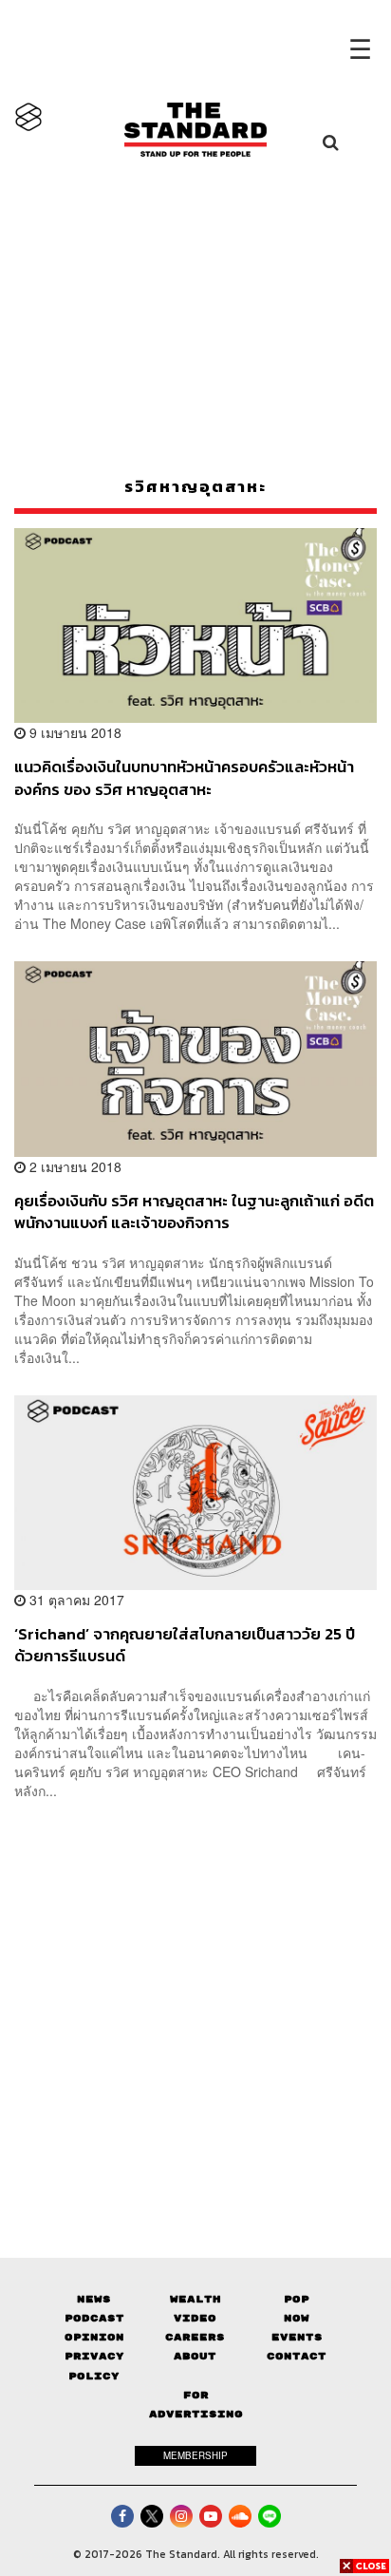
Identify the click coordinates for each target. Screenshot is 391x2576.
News (94, 2299)
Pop (297, 2299)
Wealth (195, 2299)
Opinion (94, 2337)
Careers (195, 2337)
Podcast (94, 2318)
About (195, 2356)
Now (297, 2318)
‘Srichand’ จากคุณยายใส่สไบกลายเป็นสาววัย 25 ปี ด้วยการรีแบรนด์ (185, 1645)
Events (297, 2337)
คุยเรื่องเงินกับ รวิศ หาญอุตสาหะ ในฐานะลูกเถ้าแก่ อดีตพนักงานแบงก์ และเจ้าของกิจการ (194, 1212)
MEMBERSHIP (195, 2455)
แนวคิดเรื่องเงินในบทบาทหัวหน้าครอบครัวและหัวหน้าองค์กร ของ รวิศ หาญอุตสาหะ (184, 777)
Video (195, 2318)
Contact (297, 2356)
